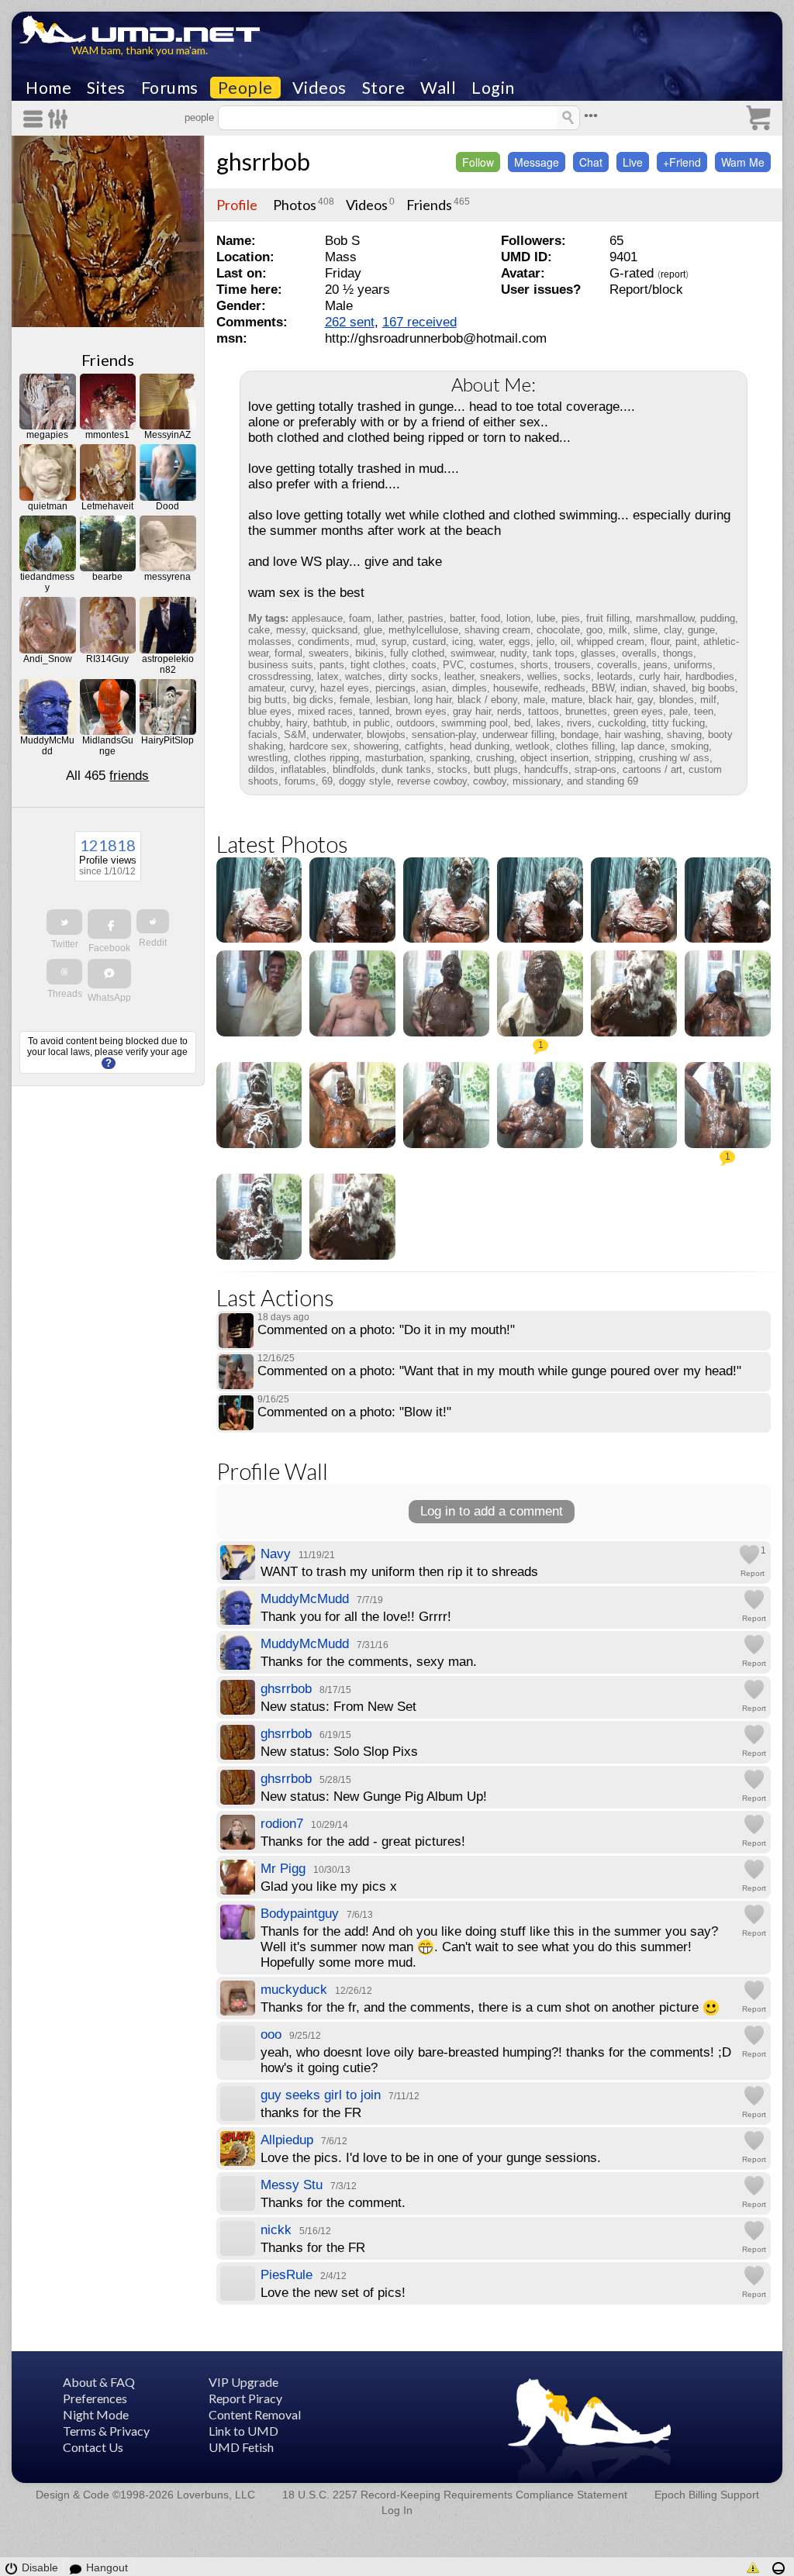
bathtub (330, 723)
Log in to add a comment (492, 1511)
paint (686, 641)
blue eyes (270, 711)
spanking (450, 758)
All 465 (107, 776)
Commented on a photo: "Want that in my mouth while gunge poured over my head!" (499, 1371)
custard (429, 641)
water (491, 641)
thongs (678, 653)
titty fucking (678, 723)
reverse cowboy (432, 781)
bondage (580, 735)
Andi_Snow (48, 659)
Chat (591, 162)
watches (364, 676)
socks (577, 676)
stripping (614, 758)
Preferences (95, 2398)
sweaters (329, 653)
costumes (492, 665)
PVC (453, 665)
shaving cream (497, 630)
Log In (397, 2510)
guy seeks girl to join (321, 2095)
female (355, 700)
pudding (718, 618)
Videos (319, 88)
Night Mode (96, 2414)
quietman (48, 506)
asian (434, 688)
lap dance (643, 746)
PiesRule (287, 2275)
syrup (394, 641)
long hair (433, 700)
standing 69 (612, 781)
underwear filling (518, 735)
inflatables (304, 769)
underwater (337, 735)
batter (462, 618)
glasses (598, 653)
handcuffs (546, 769)
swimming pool (475, 723)
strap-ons (595, 769)
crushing (495, 758)
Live (633, 162)
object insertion (554, 758)
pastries (426, 618)
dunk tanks (406, 769)
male (534, 700)
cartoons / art (652, 769)
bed (522, 723)
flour (660, 641)
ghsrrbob (263, 161)
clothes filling (585, 746)
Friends (108, 360)
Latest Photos (282, 844)
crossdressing (280, 676)
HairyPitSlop (167, 740)
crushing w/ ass (674, 758)
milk (618, 630)
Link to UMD (243, 2431)
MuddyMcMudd (47, 746)
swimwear (472, 653)
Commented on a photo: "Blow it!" (354, 1412)
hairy (297, 723)
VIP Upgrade (243, 2382)
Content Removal (255, 2414)
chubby (264, 723)
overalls (639, 653)
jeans (656, 665)
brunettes (586, 711)
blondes (677, 700)
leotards (615, 676)
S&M (295, 735)
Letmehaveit (107, 506)
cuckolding (622, 723)
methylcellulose (423, 630)
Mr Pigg (283, 1869)
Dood (167, 506)
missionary (537, 781)
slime (646, 630)
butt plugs (496, 769)
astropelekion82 (168, 664)
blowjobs (386, 735)
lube (546, 618)
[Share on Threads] (64, 972)
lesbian (392, 700)
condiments (324, 641)
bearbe (107, 577)
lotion (518, 618)
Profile (237, 205)
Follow (478, 162)
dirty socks (413, 676)
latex (328, 676)
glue (373, 630)
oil (566, 641)
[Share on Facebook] (109, 924)
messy (291, 630)
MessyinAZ (167, 435)
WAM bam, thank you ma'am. (140, 50)
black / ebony (487, 700)
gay (645, 700)
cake (259, 630)
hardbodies (710, 676)
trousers (573, 665)
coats (424, 665)
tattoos (544, 711)
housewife (516, 688)
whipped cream (611, 641)
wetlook (533, 746)
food (490, 618)
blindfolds (354, 769)
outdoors (416, 723)
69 (327, 781)
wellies (542, 676)
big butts (268, 700)
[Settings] (59, 119)
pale (678, 711)
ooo (271, 2035)
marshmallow (665, 618)
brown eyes (421, 711)
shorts (534, 665)
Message (537, 162)
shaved (669, 688)
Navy (276, 1554)
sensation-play (444, 735)
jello (545, 641)
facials (263, 735)
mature (567, 700)
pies (571, 618)
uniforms (693, 665)
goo (594, 630)
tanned (374, 711)
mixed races (325, 711)
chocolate (558, 630)
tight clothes (378, 665)
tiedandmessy (47, 582)
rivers (579, 723)
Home (48, 88)
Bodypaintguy (300, 1914)
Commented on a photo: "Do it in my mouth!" (386, 1330)
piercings (395, 688)
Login (493, 88)
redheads (565, 688)
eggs (520, 641)
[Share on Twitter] (64, 922)
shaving (684, 735)
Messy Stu (292, 2185)
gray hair (472, 711)
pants (332, 665)
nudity (513, 653)
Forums (170, 88)
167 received (419, 322)
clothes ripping (326, 758)
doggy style (365, 781)
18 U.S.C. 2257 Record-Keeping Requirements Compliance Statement (455, 2495)
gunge (701, 630)
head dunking (480, 746)
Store (384, 88)
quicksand (335, 630)
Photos (295, 205)
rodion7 (282, 1824)
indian (633, 688)
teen (704, 711)
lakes (549, 723)
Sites (106, 88)
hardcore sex (318, 746)
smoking (690, 746)
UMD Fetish (241, 2447)
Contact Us (93, 2447)
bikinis (369, 653)
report (673, 274)
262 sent (350, 322)
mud (366, 641)
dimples (469, 688)
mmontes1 (107, 435)
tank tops (554, 653)
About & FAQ (99, 2382)
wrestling (268, 758)
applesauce (317, 618)
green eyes (638, 711)
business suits (281, 665)
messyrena (167, 577)
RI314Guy (107, 659)
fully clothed (417, 653)
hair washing (633, 735)
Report (753, 1573)
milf (708, 700)
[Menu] (36, 119)
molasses (270, 641)
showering (376, 746)
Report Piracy (245, 2398)
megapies (47, 435)
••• (591, 116)
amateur (266, 688)
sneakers (501, 676)
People (245, 88)
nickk (276, 2230)
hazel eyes (345, 688)
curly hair (659, 676)
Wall (438, 88)
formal (288, 653)
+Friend (682, 162)
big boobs (713, 688)
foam (360, 618)
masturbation (394, 758)
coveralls (617, 665)
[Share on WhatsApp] (109, 974)
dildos (261, 769)
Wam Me (743, 162)
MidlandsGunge (108, 746)
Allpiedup (287, 2140)
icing (463, 641)
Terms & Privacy (106, 2431)
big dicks (313, 700)
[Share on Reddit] (153, 921)
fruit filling (608, 618)
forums (300, 781)
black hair (610, 700)
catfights (424, 746)
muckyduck (294, 1990)
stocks (452, 769)
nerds (509, 711)
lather (390, 618)
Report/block (646, 290)
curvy (302, 688)
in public (371, 723)
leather (459, 676)
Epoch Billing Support (707, 2495)
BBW (603, 688)
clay (673, 630)
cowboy (490, 781)
